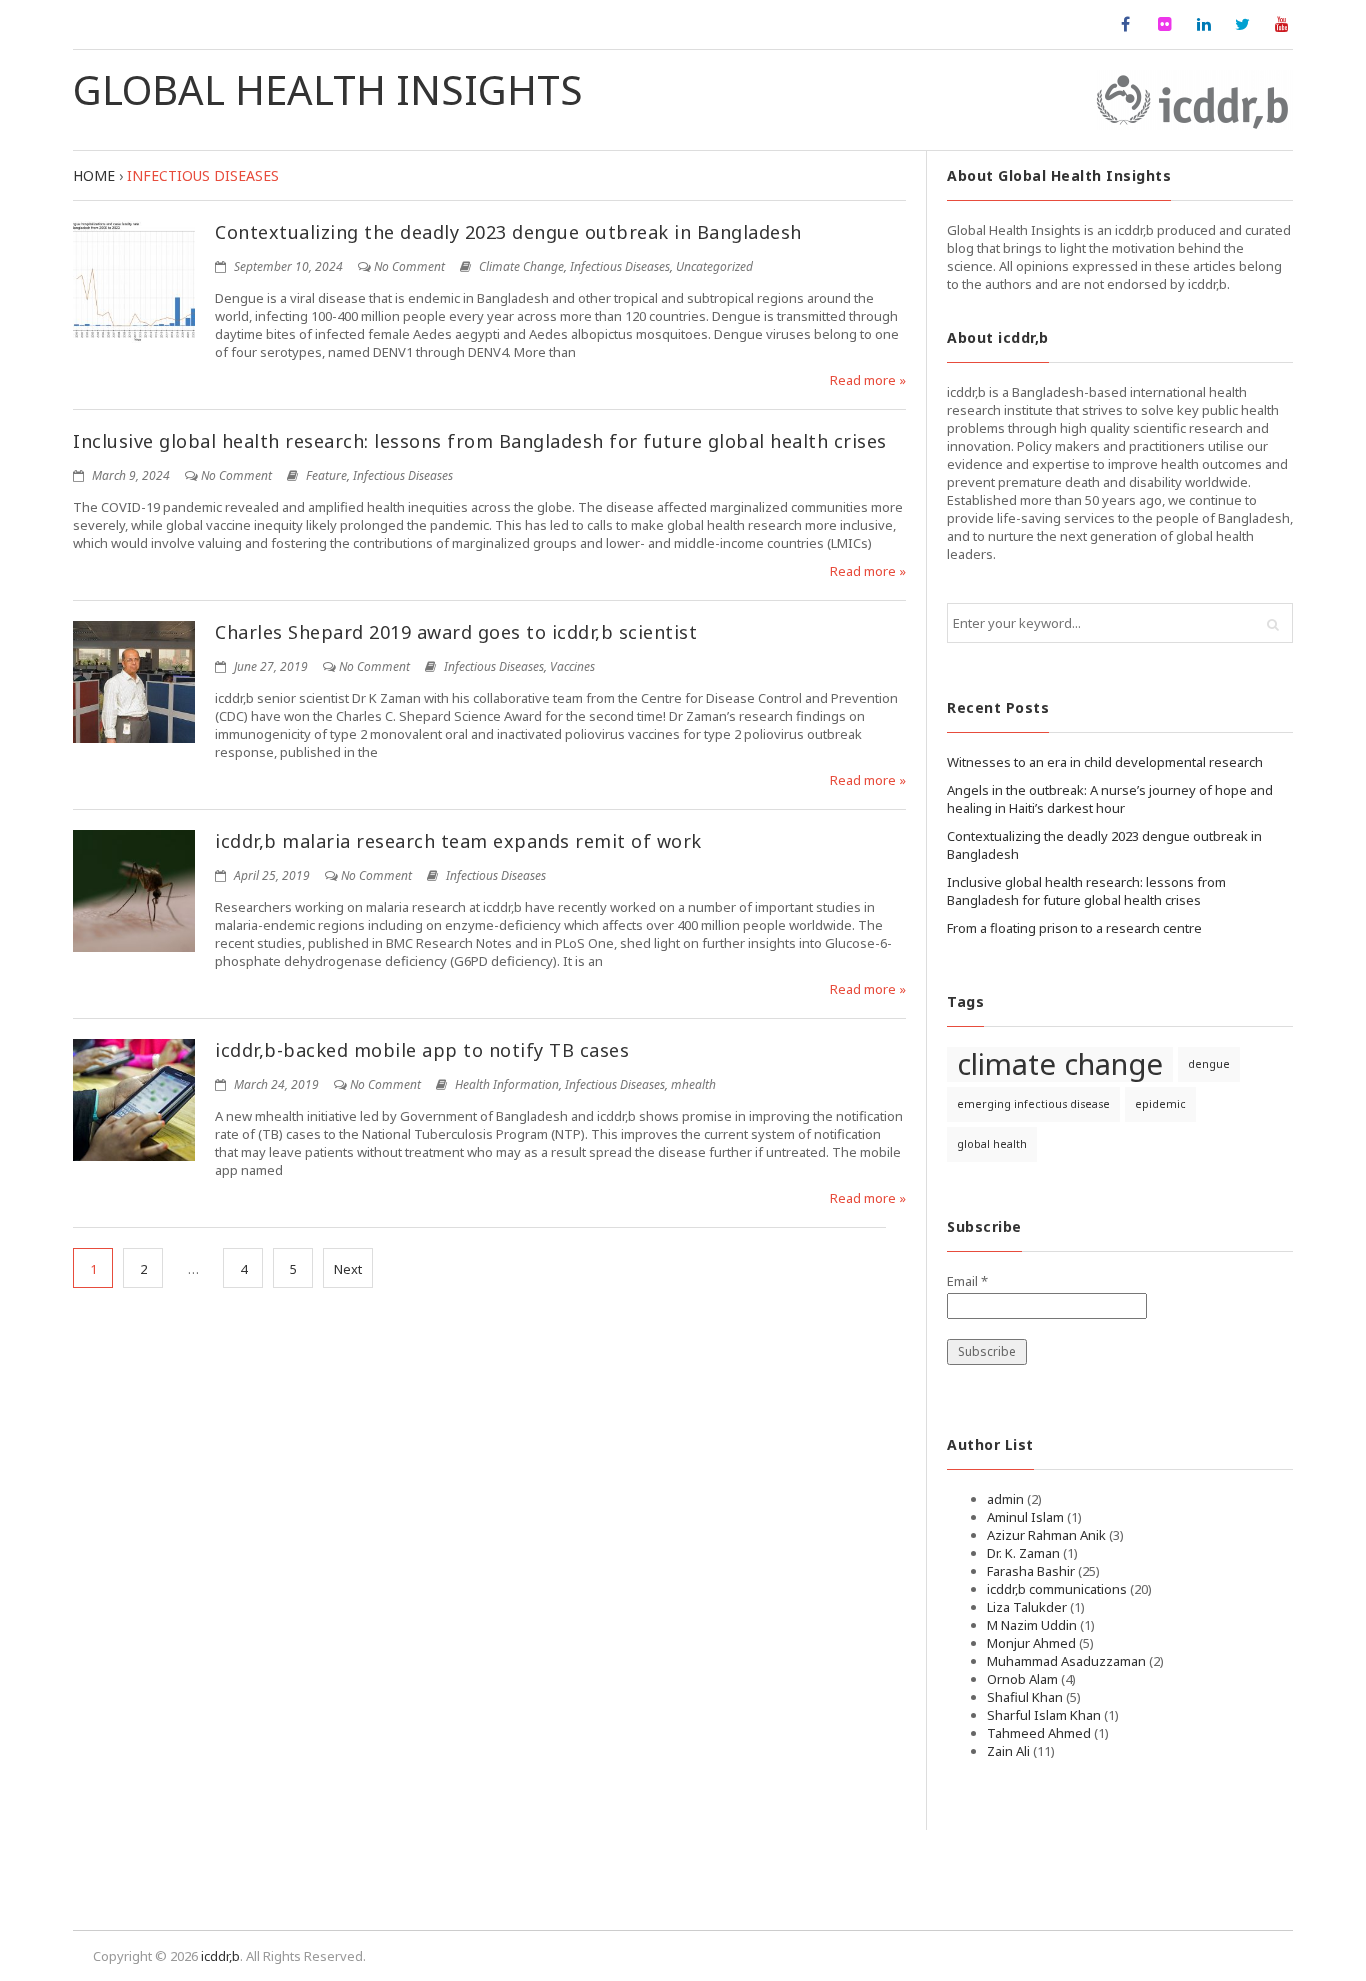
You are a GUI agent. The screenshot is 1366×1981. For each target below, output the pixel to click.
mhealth (693, 1084)
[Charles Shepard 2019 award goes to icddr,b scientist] (134, 682)
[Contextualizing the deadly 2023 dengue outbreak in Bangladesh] (134, 282)
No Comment (409, 266)
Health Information (507, 1084)
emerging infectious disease (1033, 1104)
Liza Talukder (1027, 1607)
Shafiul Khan (1025, 1697)
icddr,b (220, 1956)
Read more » (868, 380)
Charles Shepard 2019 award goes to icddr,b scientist (456, 632)
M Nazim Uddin (1032, 1625)
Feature (326, 475)
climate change (1060, 1064)
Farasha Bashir (1031, 1571)
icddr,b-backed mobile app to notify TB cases (422, 1050)
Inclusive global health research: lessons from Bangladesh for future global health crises (480, 441)
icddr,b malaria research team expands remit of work (458, 841)
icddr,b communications (1057, 1589)
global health (992, 1144)
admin (1005, 1499)
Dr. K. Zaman (1023, 1553)
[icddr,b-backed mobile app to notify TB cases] (134, 1100)
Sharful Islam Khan (1044, 1715)
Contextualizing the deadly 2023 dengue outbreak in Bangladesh (508, 232)
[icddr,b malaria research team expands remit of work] (134, 891)
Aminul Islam (1025, 1517)
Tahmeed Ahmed (1039, 1733)
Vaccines (572, 666)
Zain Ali (1008, 1751)
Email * (967, 1281)
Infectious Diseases (620, 266)
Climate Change (521, 266)
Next (348, 1269)
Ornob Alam (1022, 1679)
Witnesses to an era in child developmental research (1105, 762)
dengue (1209, 1064)
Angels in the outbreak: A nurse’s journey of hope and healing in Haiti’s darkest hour (1110, 799)
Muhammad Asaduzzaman (1066, 1661)
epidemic (1160, 1104)
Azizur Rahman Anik (1046, 1535)
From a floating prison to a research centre (1074, 928)
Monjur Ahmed (1031, 1643)
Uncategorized (714, 266)
